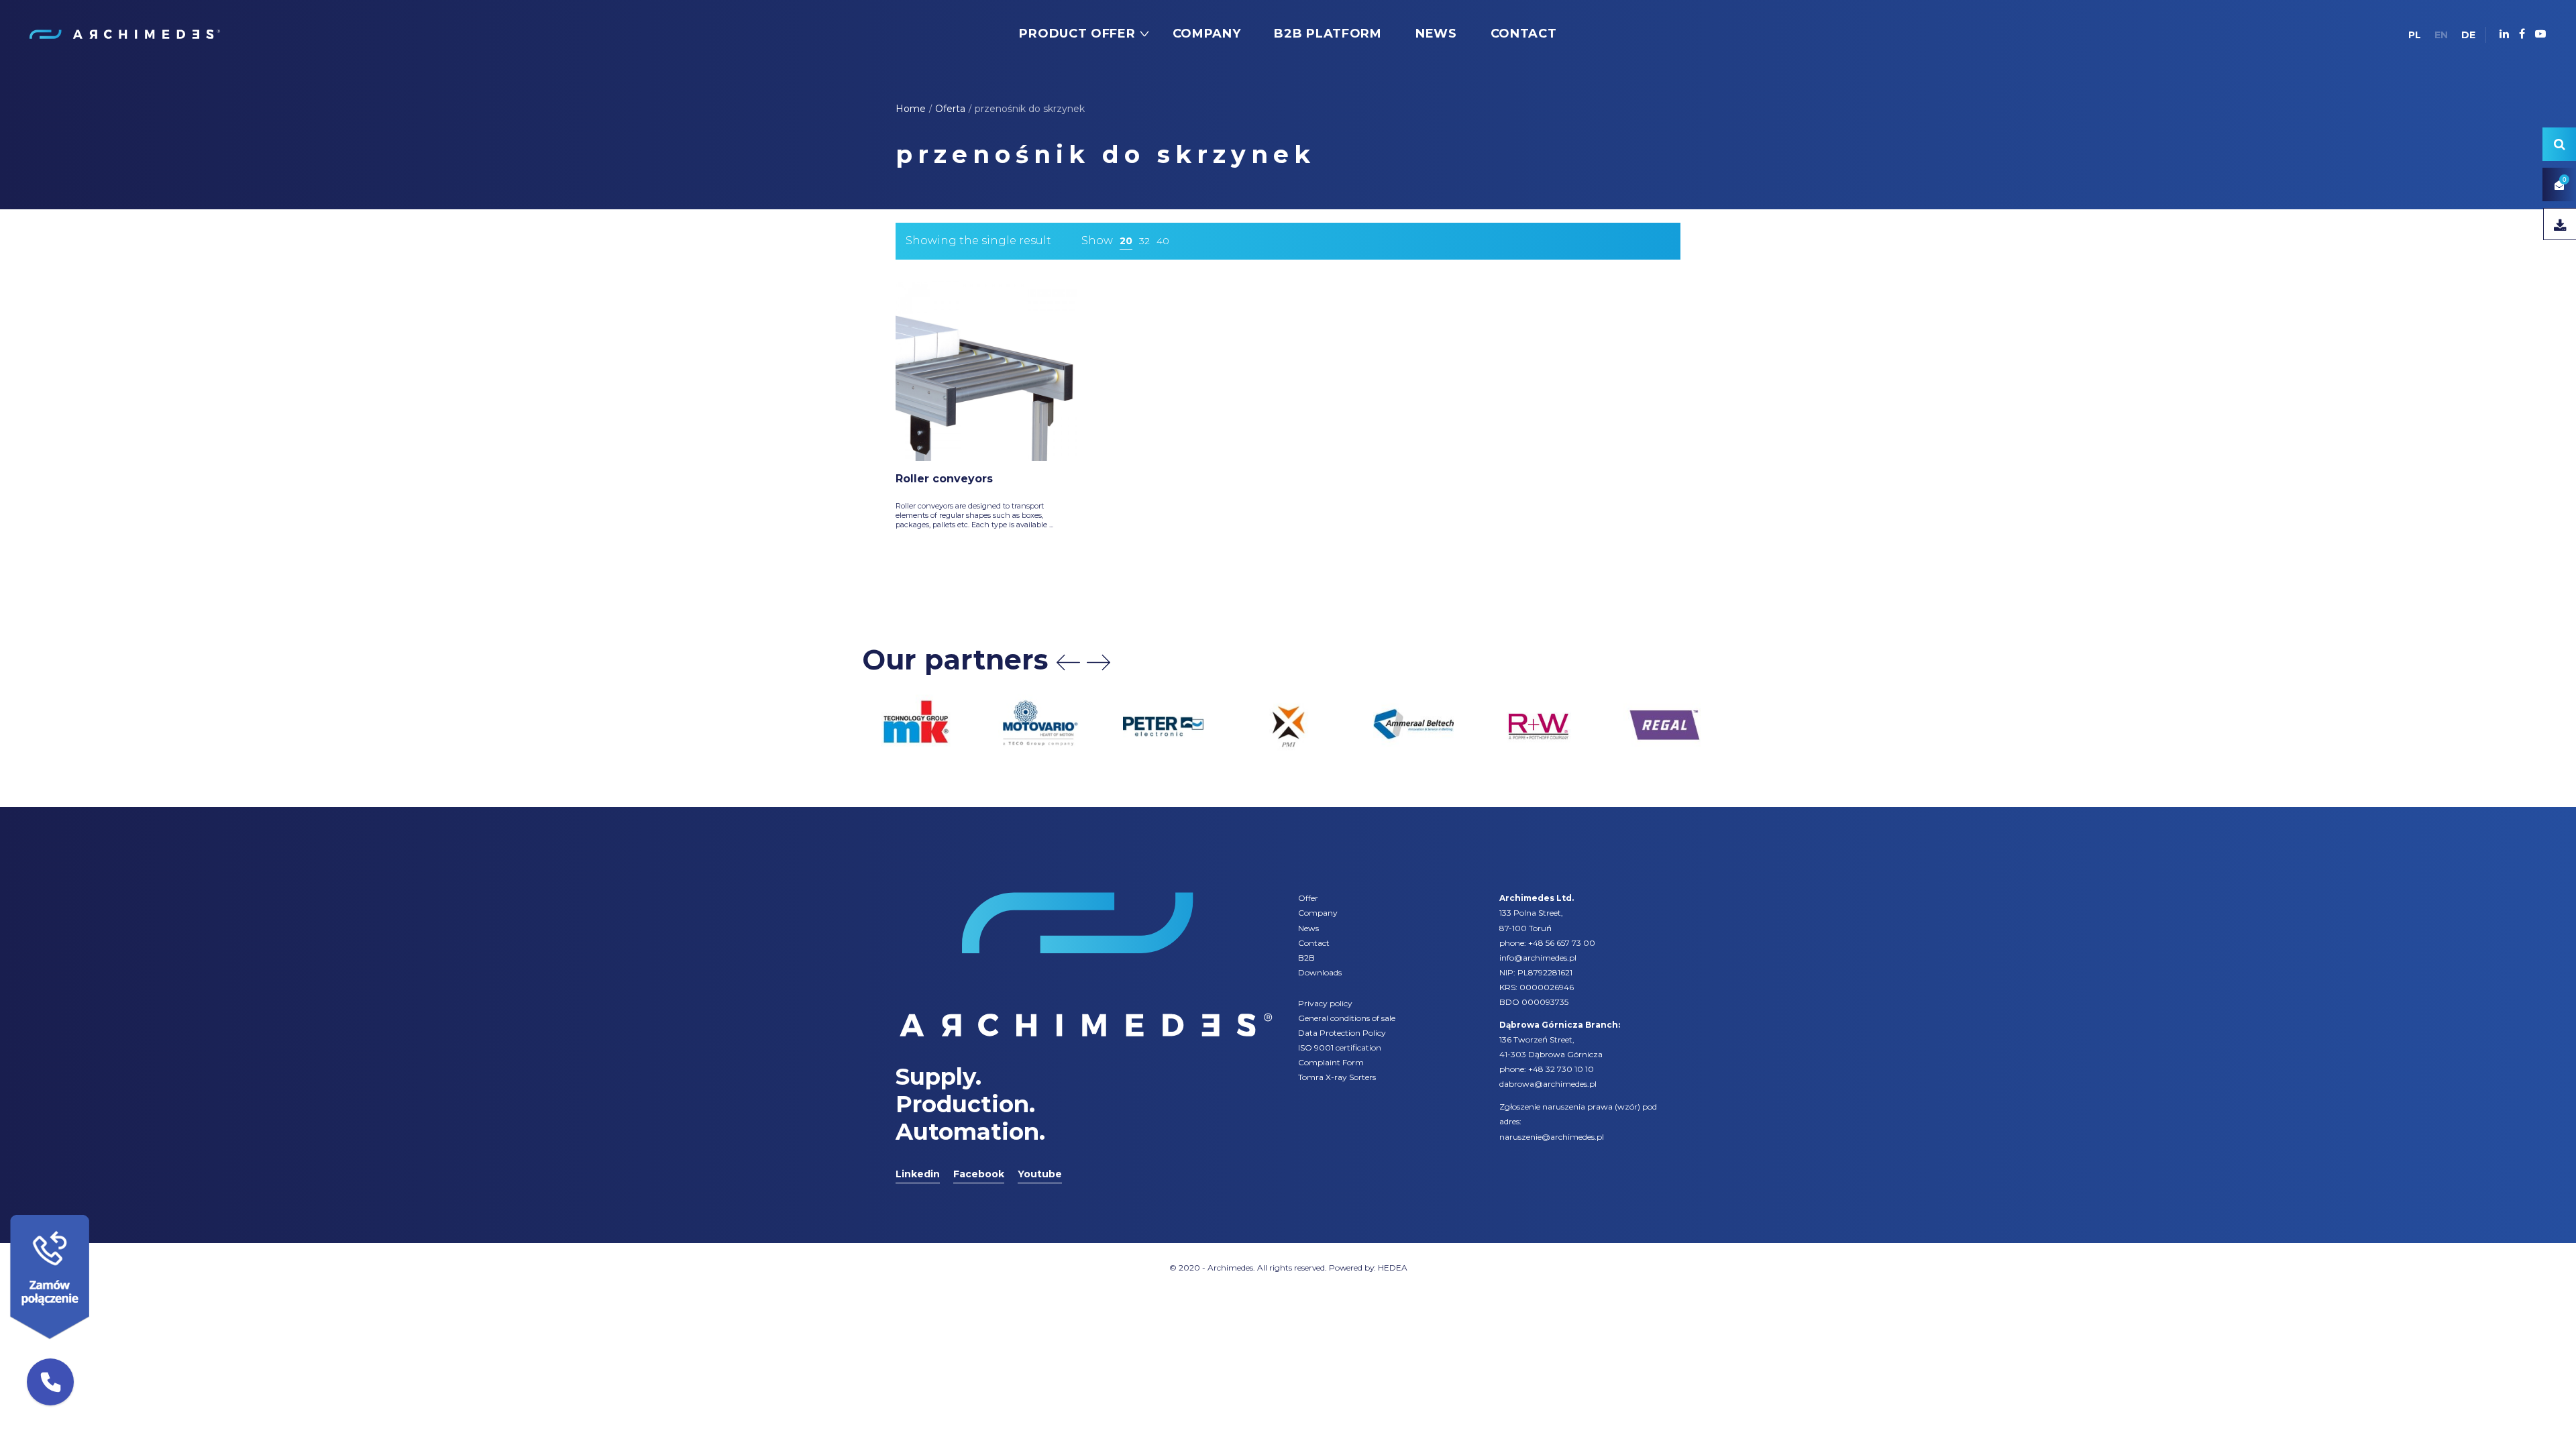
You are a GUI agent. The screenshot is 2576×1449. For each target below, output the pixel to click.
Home (911, 109)
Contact (1314, 943)
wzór (1627, 1107)
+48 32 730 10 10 (1561, 1069)
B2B (1306, 958)
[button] (50, 1382)
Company (1318, 913)
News (1308, 928)
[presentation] (1068, 662)
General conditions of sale (1347, 1018)
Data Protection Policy (1342, 1033)
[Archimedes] (124, 34)
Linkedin (918, 1174)
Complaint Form (1331, 1062)
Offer (1308, 898)
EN (2441, 35)
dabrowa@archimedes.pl (1548, 1084)
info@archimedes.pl (1538, 958)
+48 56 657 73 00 (1562, 943)
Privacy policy (1325, 1003)
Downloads (1320, 972)
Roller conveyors (944, 479)
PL (2415, 35)
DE (2468, 35)
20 (1126, 241)
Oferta (950, 109)
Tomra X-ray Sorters (1337, 1077)
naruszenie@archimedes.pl (1552, 1137)
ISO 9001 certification (1340, 1048)
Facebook (979, 1174)
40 (1163, 241)
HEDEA (1393, 1268)
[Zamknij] (94, 1212)
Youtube (1040, 1174)
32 (1144, 241)
